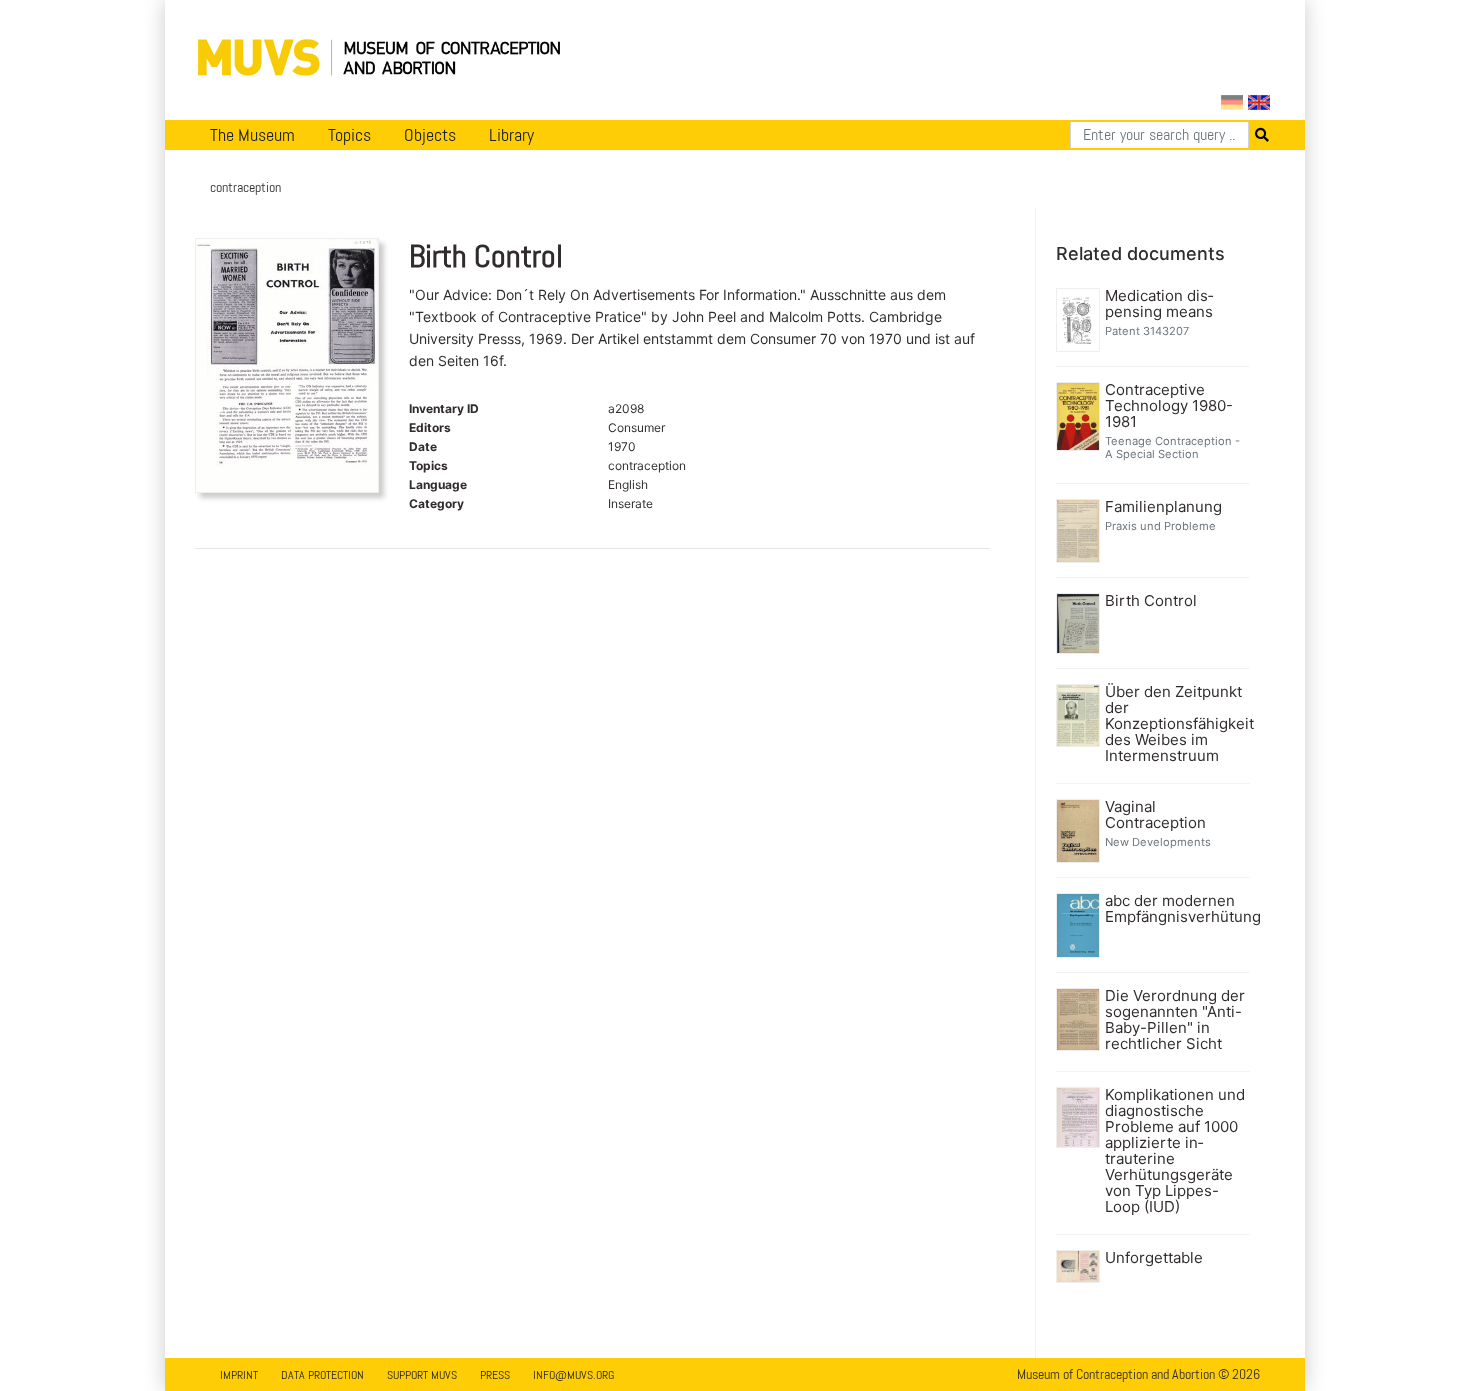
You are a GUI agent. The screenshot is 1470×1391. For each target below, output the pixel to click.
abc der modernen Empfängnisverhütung (1175, 909)
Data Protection (322, 1375)
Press (495, 1375)
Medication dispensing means (1159, 304)
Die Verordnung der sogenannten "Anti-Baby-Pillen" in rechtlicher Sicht (1175, 1020)
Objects (430, 135)
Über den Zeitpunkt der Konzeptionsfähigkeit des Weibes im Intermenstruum (1175, 724)
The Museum (252, 135)
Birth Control (1151, 601)
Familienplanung (1163, 507)
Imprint (239, 1375)
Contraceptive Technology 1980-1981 (1169, 406)
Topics (349, 135)
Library (511, 135)
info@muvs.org (573, 1375)
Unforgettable (1154, 1258)
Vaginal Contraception (1155, 815)
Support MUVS (422, 1375)
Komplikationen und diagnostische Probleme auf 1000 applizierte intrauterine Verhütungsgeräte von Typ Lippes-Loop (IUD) (1175, 1151)
